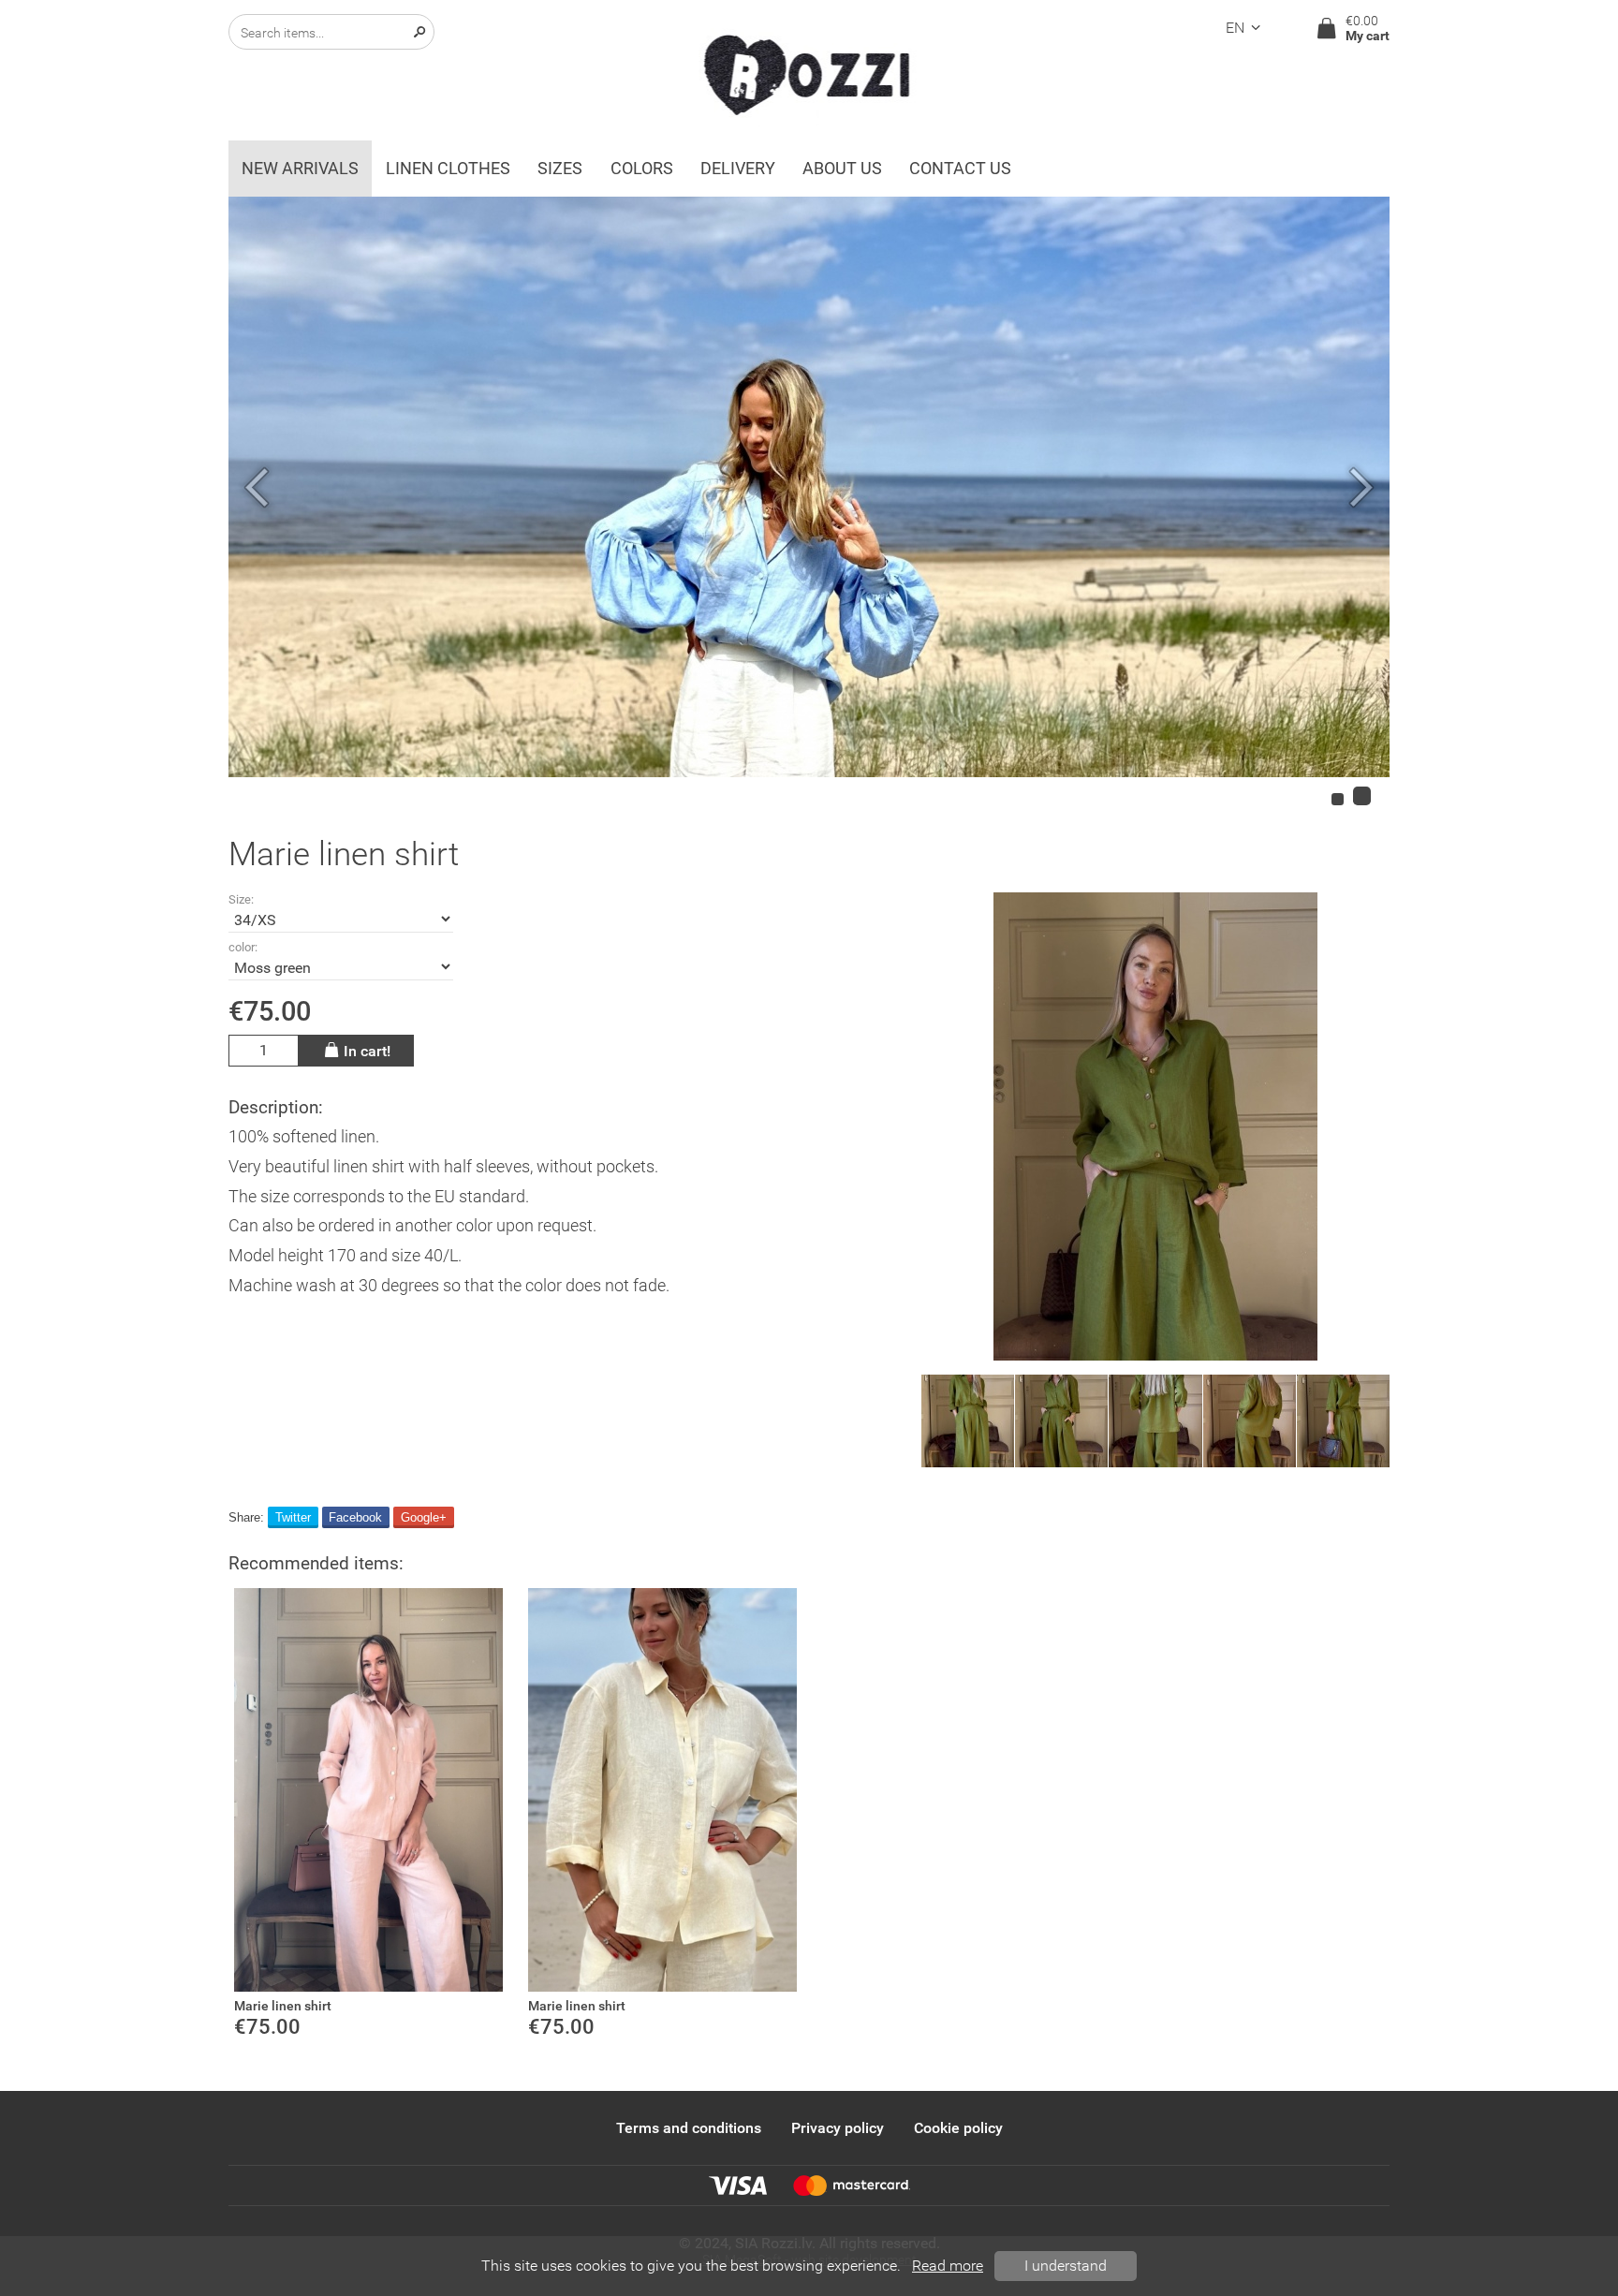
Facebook (355, 1517)
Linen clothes (448, 169)
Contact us (960, 169)
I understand (1066, 2266)
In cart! (367, 1051)
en (1235, 28)
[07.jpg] (968, 1421)
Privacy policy (838, 2128)
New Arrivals (300, 169)
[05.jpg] (1155, 1421)
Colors (642, 169)
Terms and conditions (689, 2128)
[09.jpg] (1155, 1126)
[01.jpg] (1061, 1421)
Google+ (424, 1517)
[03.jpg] (1250, 1421)
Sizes (560, 169)
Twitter (293, 1517)
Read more (948, 2266)
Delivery (738, 169)
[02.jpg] (1343, 1421)
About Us (842, 169)
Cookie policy (958, 2128)
